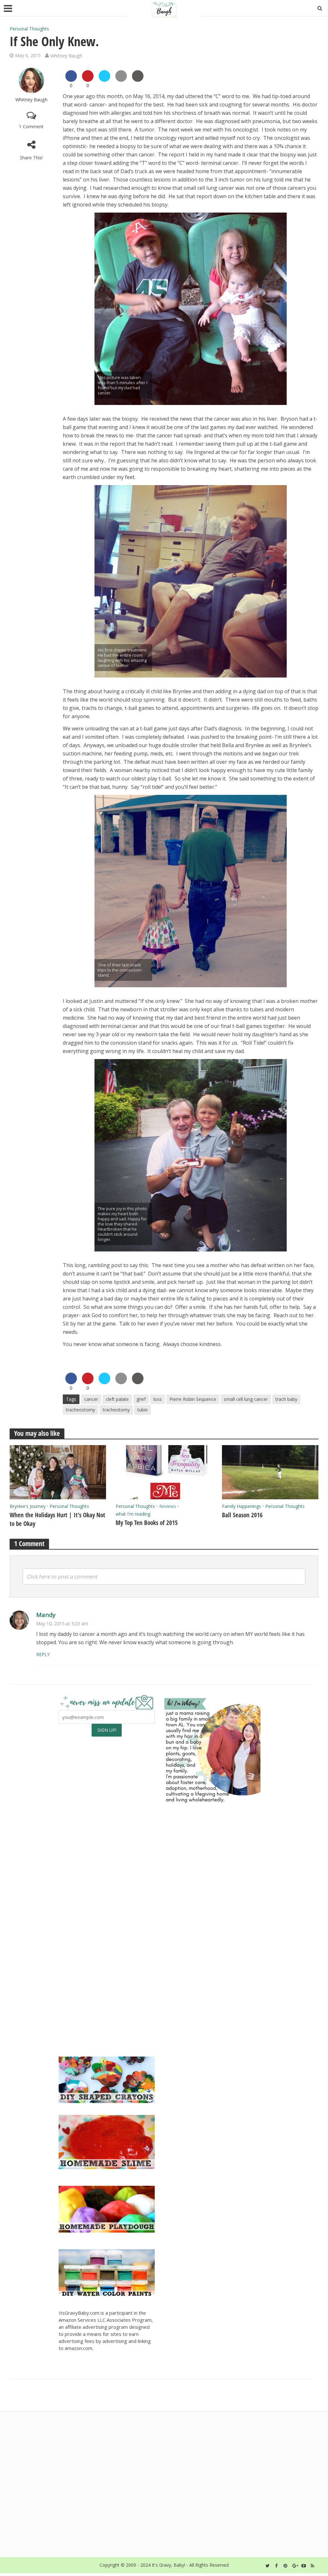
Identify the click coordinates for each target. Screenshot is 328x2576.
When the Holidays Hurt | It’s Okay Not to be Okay (57, 1519)
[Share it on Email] (121, 80)
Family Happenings (242, 1506)
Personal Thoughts (29, 29)
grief (141, 1399)
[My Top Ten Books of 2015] (164, 1472)
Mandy (46, 1615)
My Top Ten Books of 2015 (147, 1523)
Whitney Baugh (66, 55)
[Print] (138, 80)
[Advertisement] (212, 2002)
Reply (43, 1654)
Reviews (168, 1506)
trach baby (286, 1399)
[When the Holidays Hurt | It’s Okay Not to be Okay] (58, 1472)
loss (158, 1399)
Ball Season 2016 (242, 1515)
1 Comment (31, 126)
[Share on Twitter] (104, 80)
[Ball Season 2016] (270, 1472)
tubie (143, 1410)
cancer (91, 1399)
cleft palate (117, 1399)
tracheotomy (116, 1410)
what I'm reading (133, 1514)
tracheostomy (81, 1410)
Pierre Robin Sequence (193, 1399)
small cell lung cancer (246, 1399)
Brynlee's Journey (28, 1506)
